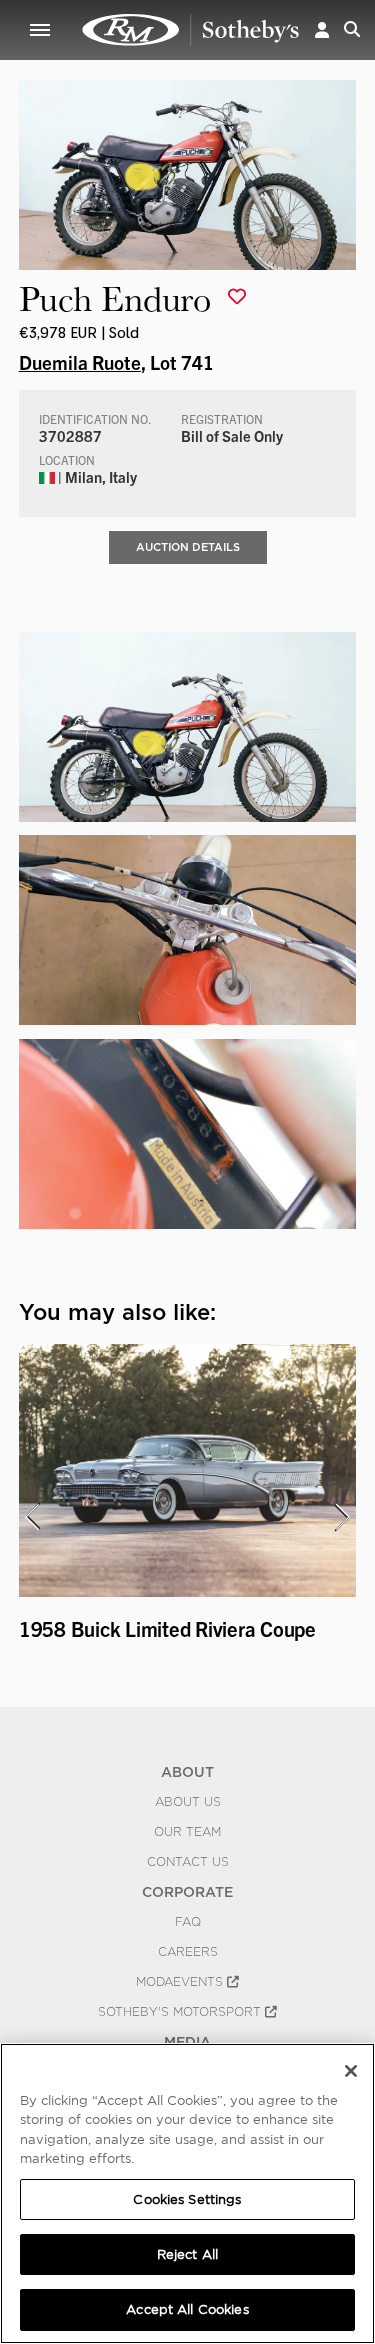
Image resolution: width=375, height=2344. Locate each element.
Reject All (187, 2254)
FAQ (188, 1922)
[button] (322, 29)
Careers (188, 1952)
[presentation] (32, 1517)
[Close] (351, 2071)
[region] (187, 2193)
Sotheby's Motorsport (181, 2012)
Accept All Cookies (187, 2309)
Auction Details (188, 547)
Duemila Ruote (80, 362)
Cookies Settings (187, 2199)
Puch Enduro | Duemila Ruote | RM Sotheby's (191, 30)
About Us (188, 1802)
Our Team (187, 1832)
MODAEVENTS (181, 1982)
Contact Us (188, 1862)
